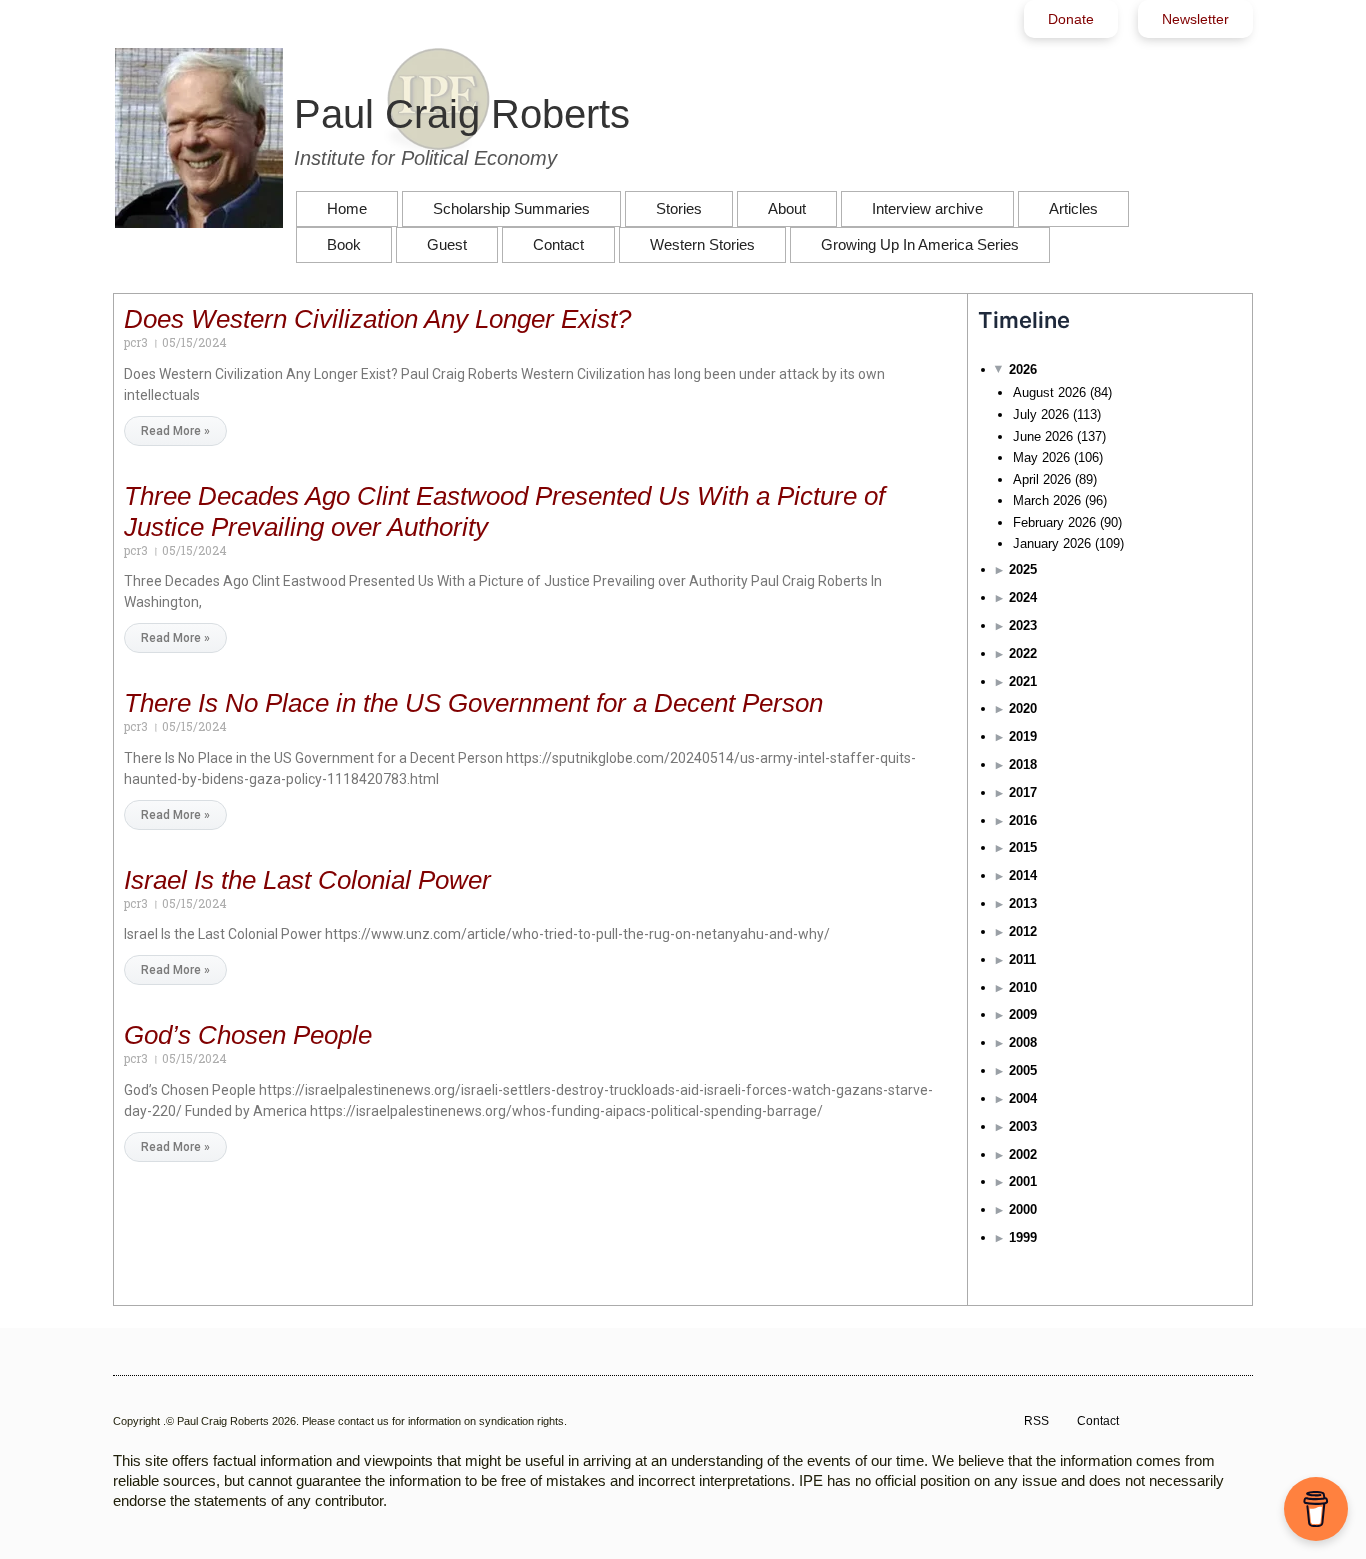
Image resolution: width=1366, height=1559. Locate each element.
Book (344, 244)
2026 (1023, 369)
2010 (1023, 987)
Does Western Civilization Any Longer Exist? (377, 319)
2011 (1022, 959)
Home (347, 208)
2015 (1023, 847)
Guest (447, 244)
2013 (1023, 903)
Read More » (175, 431)
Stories (679, 208)
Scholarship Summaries (511, 208)
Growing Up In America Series (920, 244)
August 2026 (1049, 392)
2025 (1023, 569)
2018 (1023, 764)
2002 (1023, 1154)
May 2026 (1041, 457)
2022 (1023, 653)
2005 (1023, 1070)
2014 (1023, 875)
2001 (1023, 1181)
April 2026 (1042, 479)
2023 (1023, 625)
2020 (1023, 708)
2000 (1023, 1209)
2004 (1023, 1098)
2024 (1023, 597)
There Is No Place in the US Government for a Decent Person (473, 703)
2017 (1023, 792)
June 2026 (1043, 436)
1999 (1023, 1237)
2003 (1023, 1126)
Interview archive (927, 208)
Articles (1073, 208)
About (787, 208)
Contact (558, 244)
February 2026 (1054, 522)
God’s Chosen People (248, 1035)
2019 (1023, 736)
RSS (1036, 1421)
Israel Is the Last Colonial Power (307, 880)
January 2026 (1052, 543)
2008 (1023, 1042)
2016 (1023, 820)
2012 (1023, 931)
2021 (1023, 681)
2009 (1023, 1014)
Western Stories (702, 244)
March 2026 (1047, 500)
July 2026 (1041, 414)
